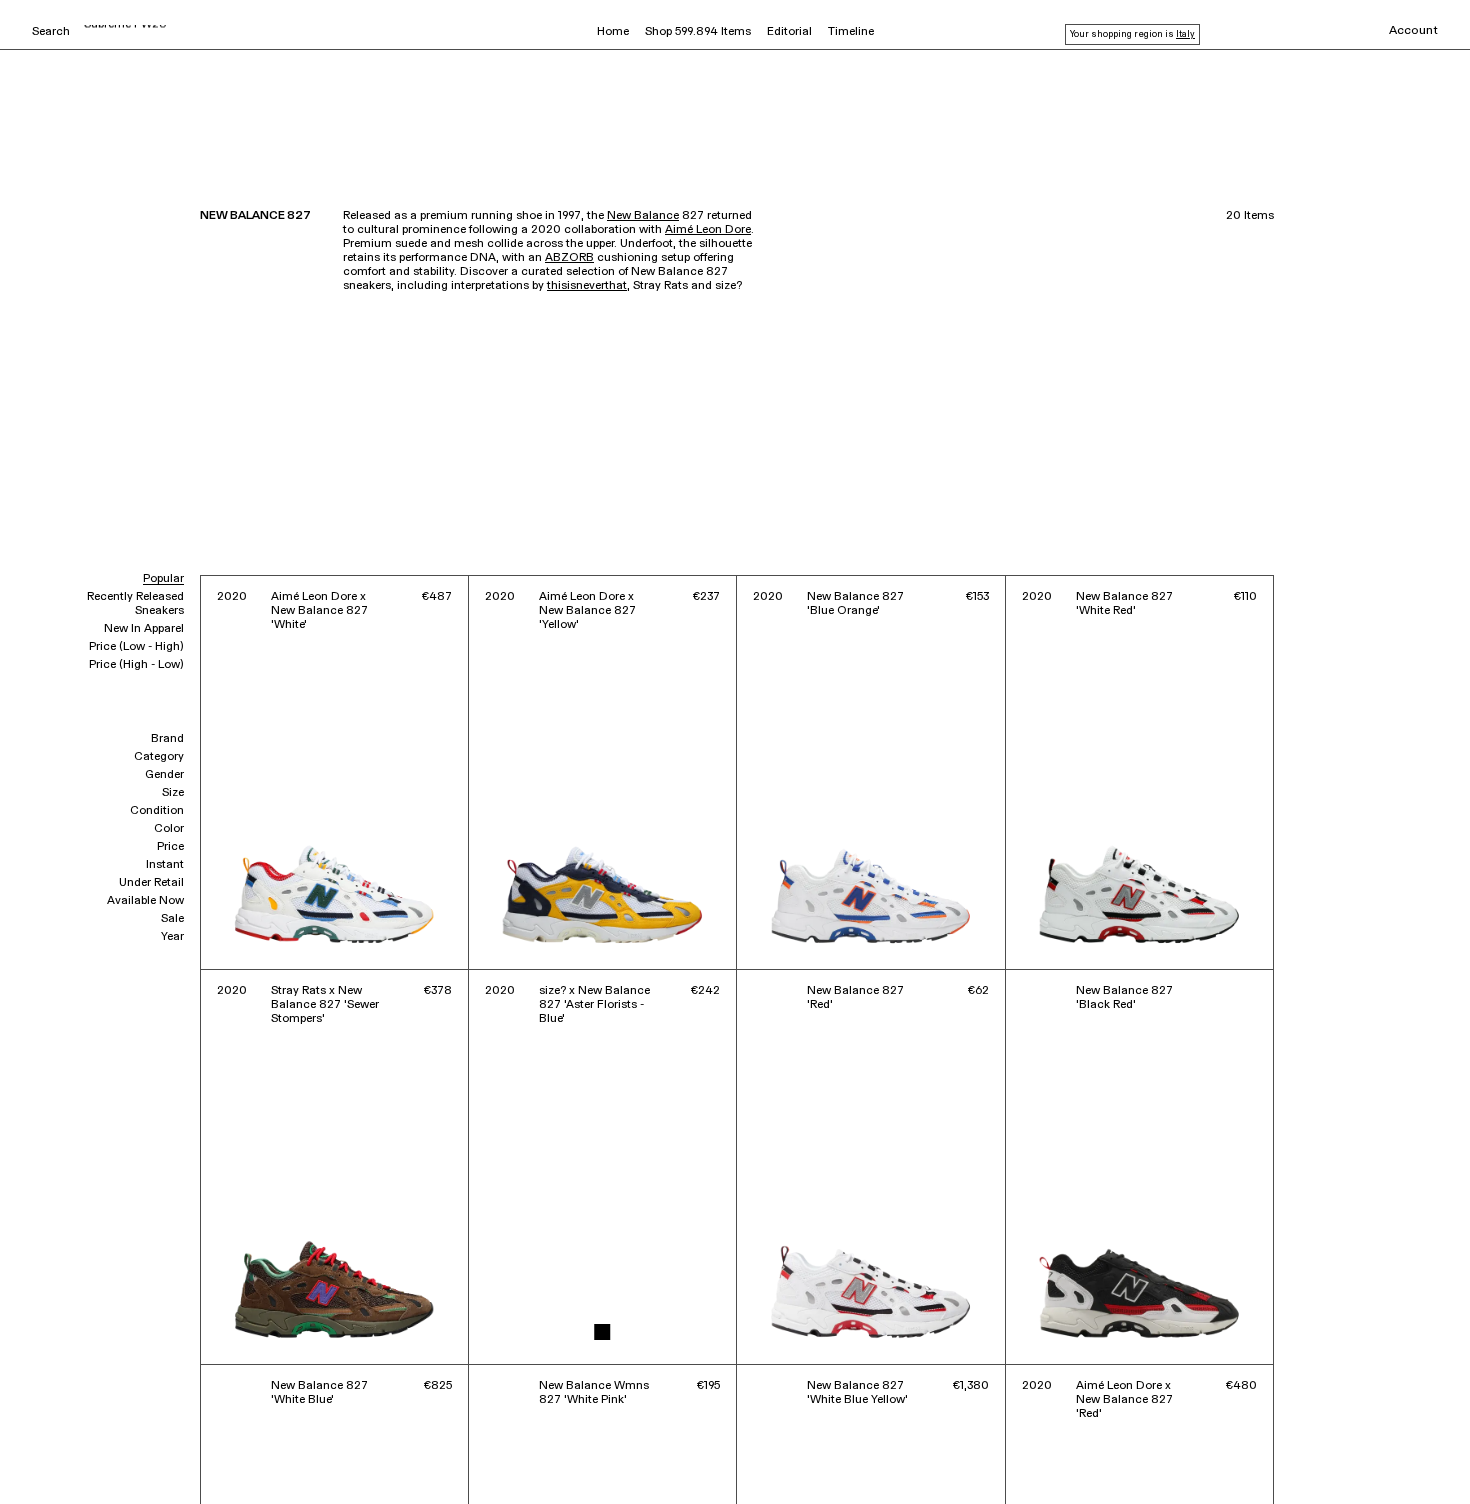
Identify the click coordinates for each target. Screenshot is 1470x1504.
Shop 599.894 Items (698, 32)
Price (170, 847)
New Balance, (123, 1443)
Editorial (789, 32)
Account (1413, 31)
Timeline (851, 32)
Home (613, 32)
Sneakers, (57, 1443)
